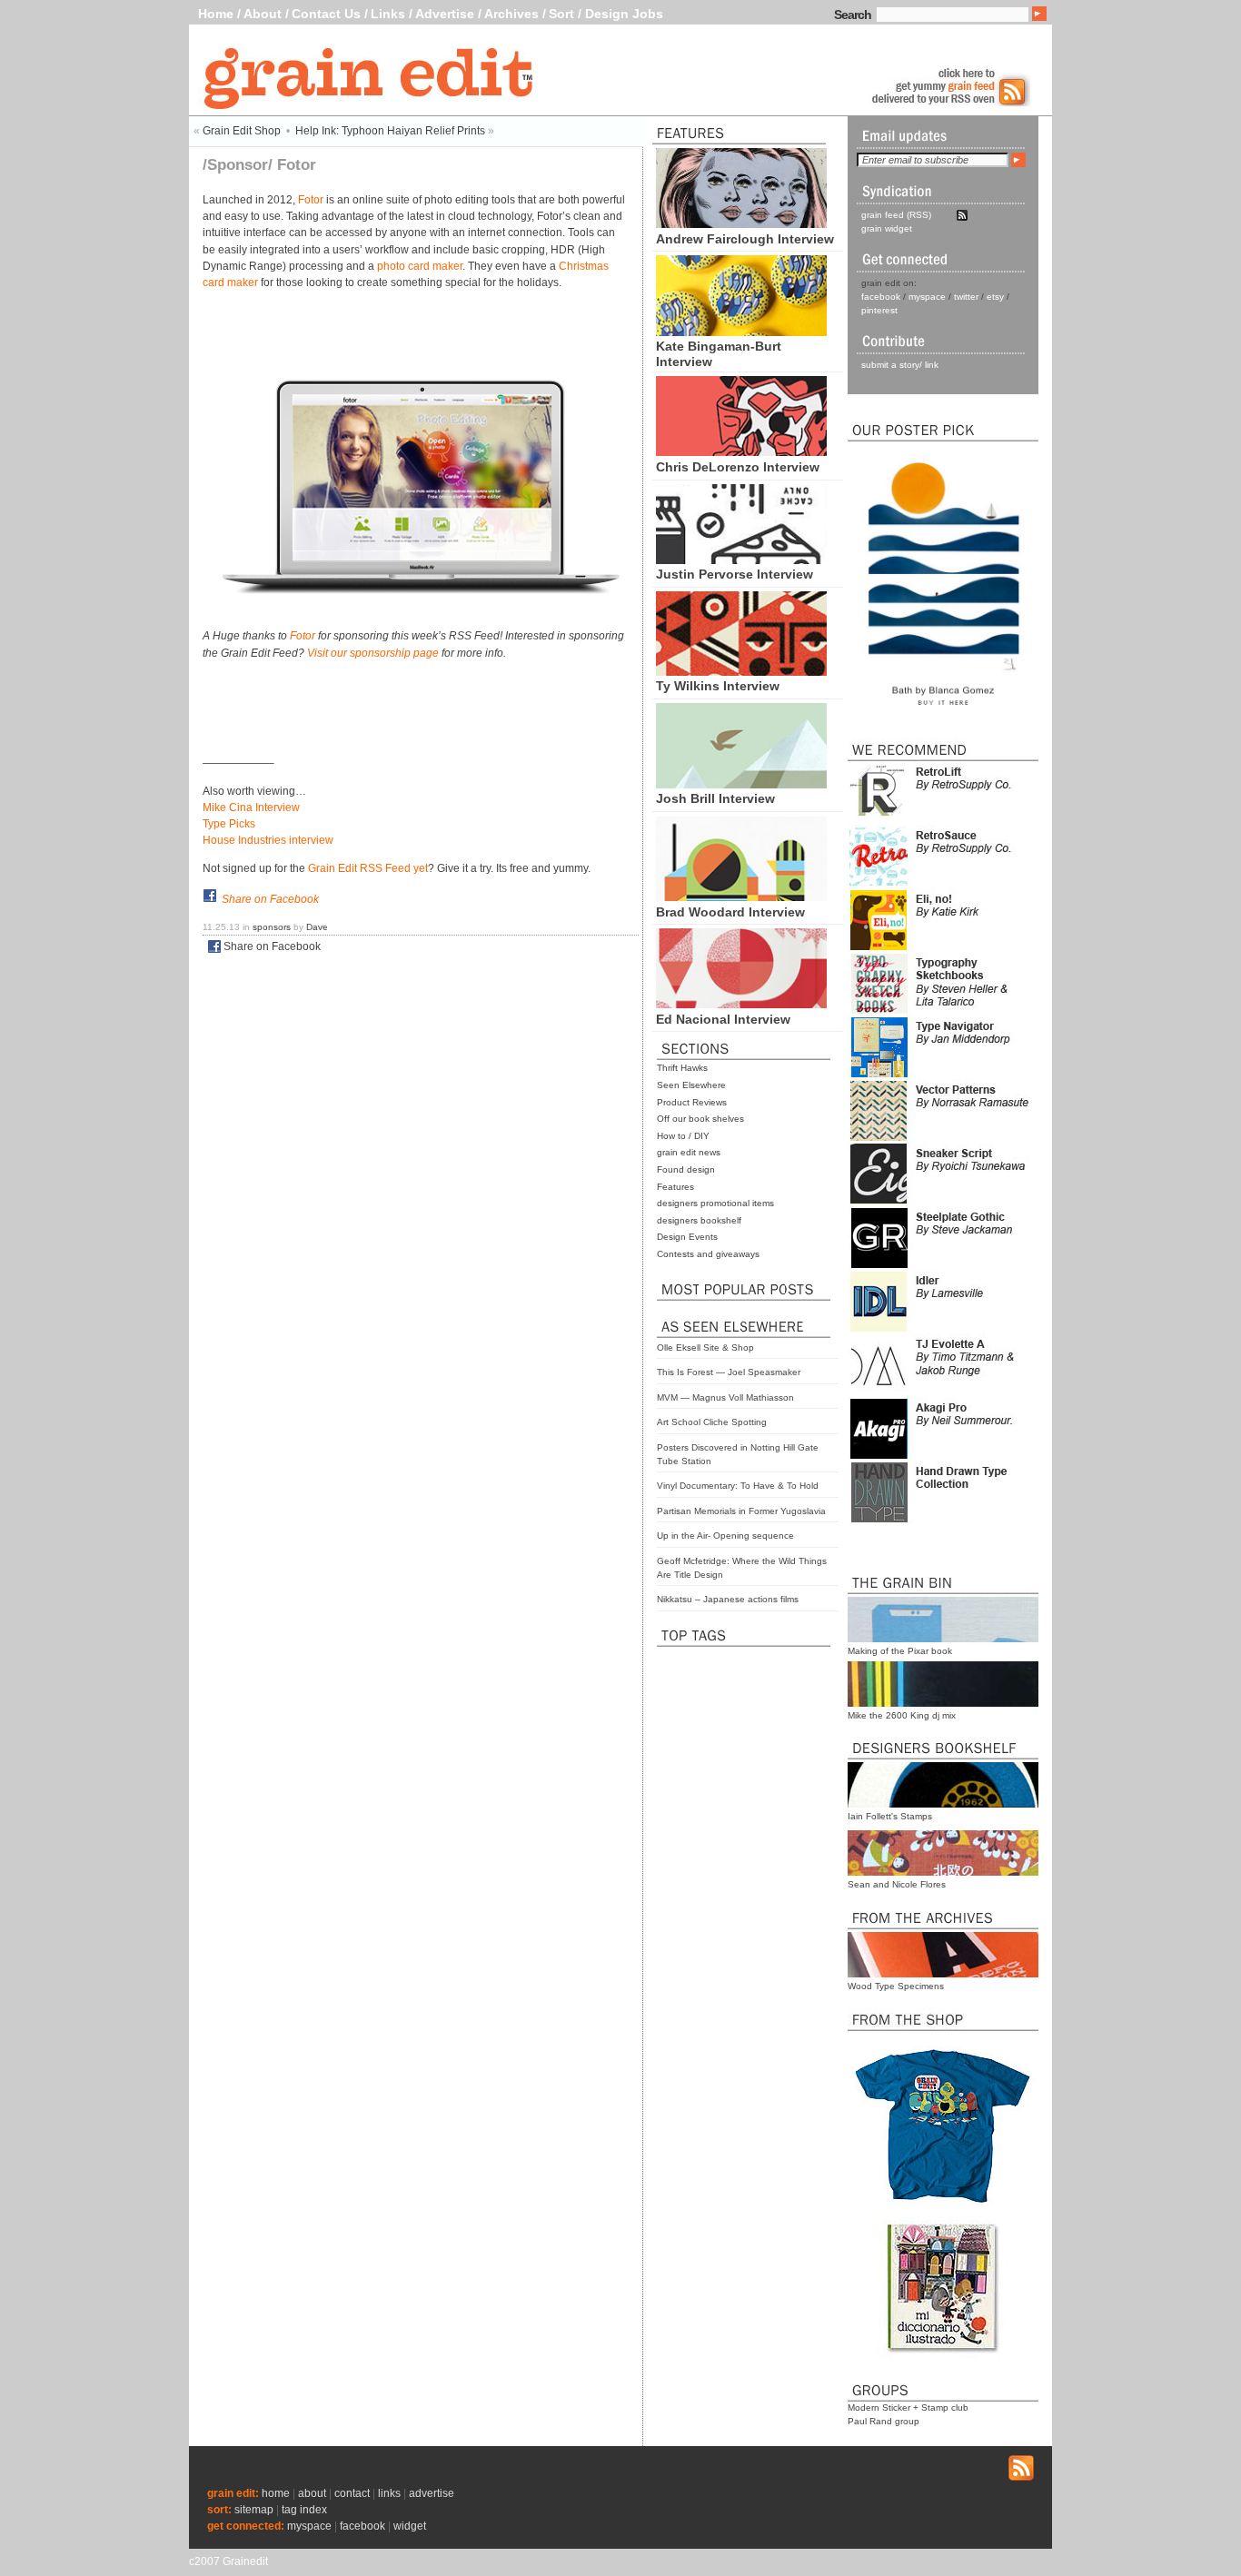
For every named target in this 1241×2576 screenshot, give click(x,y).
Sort (561, 14)
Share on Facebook (270, 899)
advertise (432, 2493)
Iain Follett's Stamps (890, 1816)
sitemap (254, 2510)
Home (216, 14)
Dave (317, 927)
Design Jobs (624, 14)
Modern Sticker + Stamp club (908, 2408)
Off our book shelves (700, 1119)
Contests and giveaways (708, 1254)
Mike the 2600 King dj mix (902, 1715)
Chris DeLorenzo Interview (738, 467)
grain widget (887, 228)
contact (352, 2493)
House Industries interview (268, 840)
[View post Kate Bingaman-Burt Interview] (741, 332)
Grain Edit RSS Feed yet (368, 868)
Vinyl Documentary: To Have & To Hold (738, 1486)
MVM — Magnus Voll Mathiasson (725, 1397)
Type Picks (229, 824)
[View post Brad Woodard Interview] (741, 897)
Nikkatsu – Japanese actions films (728, 1599)
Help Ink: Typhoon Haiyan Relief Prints (390, 131)
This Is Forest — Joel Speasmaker (729, 1372)
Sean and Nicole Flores (897, 1884)
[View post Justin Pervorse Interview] (741, 560)
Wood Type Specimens (896, 1986)
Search (853, 15)
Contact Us (326, 14)
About (263, 14)
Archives (511, 14)
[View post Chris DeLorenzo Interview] (741, 451)
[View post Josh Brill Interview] (741, 784)
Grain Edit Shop (242, 131)
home (276, 2493)
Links (388, 14)
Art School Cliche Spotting (712, 1422)
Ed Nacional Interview (723, 1019)
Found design (686, 1169)
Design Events (687, 1237)
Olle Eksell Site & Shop (705, 1347)
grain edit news (689, 1152)
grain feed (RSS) (896, 215)
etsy (995, 297)
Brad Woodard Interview (730, 912)
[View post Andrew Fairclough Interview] (741, 223)
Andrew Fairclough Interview (745, 239)
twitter (966, 297)
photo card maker (420, 266)
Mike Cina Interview (251, 807)
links (389, 2493)
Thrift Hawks (682, 1068)
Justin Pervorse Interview (735, 574)
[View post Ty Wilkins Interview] (741, 671)
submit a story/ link (900, 365)
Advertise (445, 14)
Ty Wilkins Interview (718, 686)
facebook (881, 297)
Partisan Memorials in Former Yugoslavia (741, 1511)
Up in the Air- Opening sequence (725, 1536)
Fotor (311, 200)
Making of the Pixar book (900, 1651)
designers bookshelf (699, 1220)
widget (410, 2526)
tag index (304, 2510)
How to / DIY (683, 1136)
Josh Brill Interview (715, 798)
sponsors (272, 927)
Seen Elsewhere (691, 1085)
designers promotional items (715, 1203)
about (312, 2493)
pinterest (879, 310)
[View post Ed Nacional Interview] (741, 1004)
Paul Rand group (884, 2421)
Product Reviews (692, 1102)
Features (675, 1187)
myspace (927, 297)
